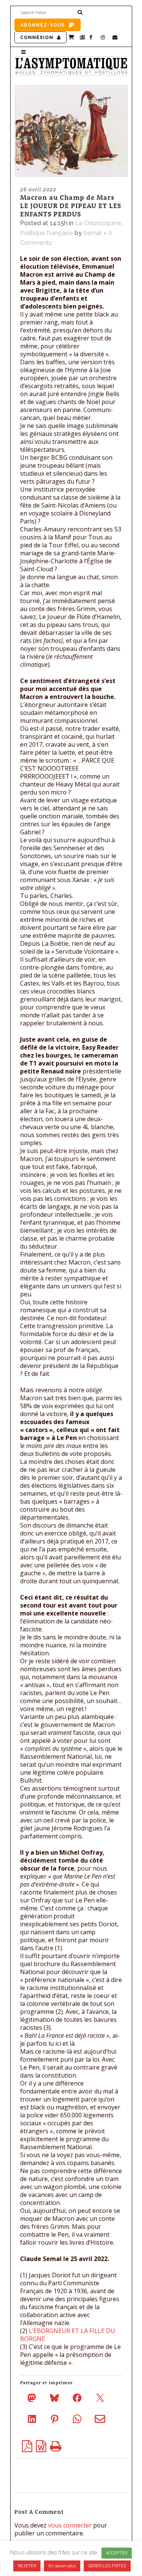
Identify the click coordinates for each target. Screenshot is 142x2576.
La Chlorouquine (98, 223)
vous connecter (70, 2525)
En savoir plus (62, 2566)
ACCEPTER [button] (117, 2553)
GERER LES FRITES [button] (107, 2566)
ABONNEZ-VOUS (43, 25)
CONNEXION (37, 38)
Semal (92, 233)
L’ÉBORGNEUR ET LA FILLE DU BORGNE (68, 2335)
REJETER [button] (27, 2566)
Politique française (47, 233)
